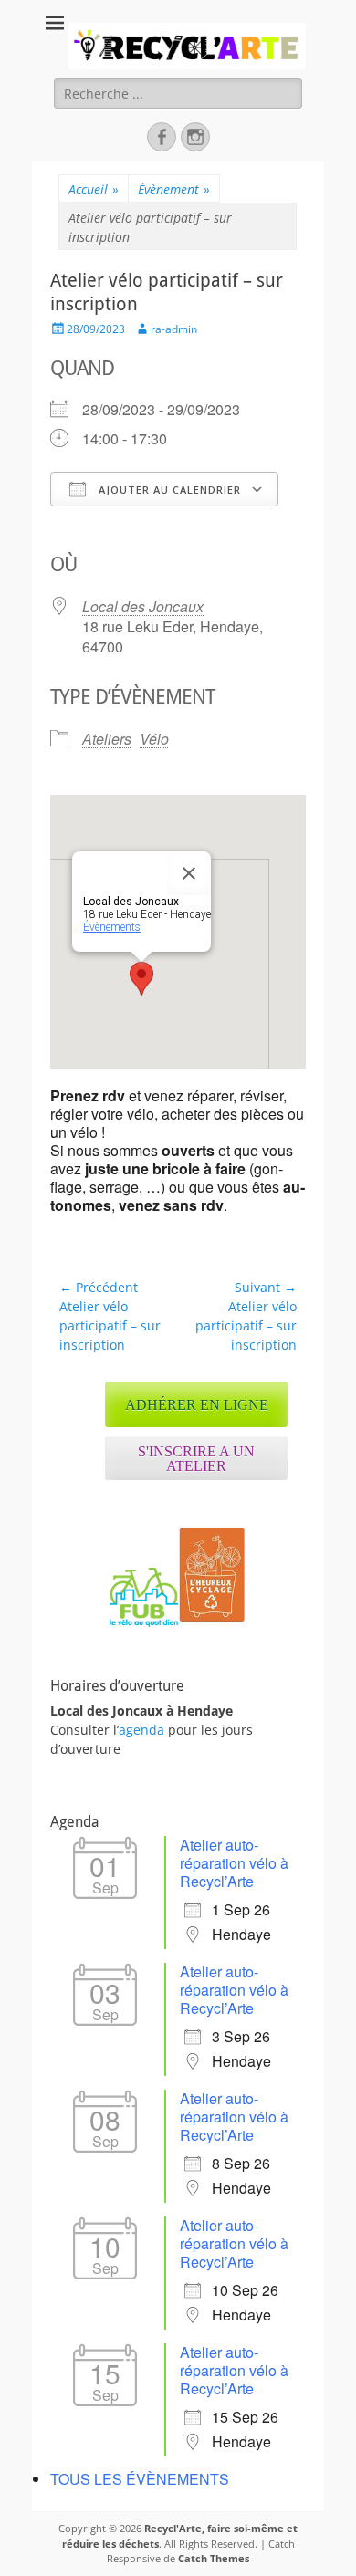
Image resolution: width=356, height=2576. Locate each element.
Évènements (112, 927)
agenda (141, 1730)
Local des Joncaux (143, 606)
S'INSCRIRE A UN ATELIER (196, 1459)
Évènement (174, 189)
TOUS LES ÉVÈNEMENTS (140, 2479)
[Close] (189, 873)
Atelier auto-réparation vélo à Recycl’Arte (234, 1863)
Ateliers (107, 739)
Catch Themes (214, 2558)
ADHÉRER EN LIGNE (197, 1405)
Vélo (154, 739)
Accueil (94, 189)
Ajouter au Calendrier (168, 490)
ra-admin (174, 329)
